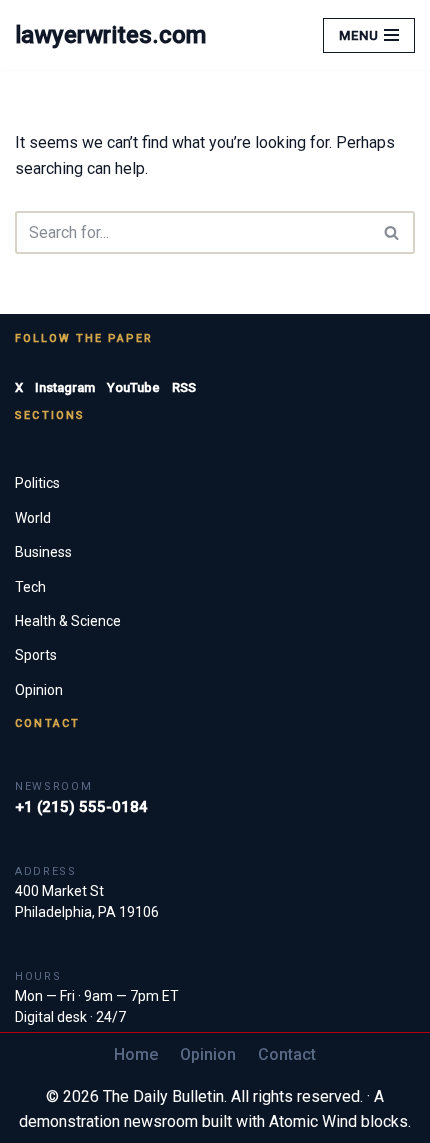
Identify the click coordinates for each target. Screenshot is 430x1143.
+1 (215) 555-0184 (81, 807)
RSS (184, 387)
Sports (36, 655)
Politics (37, 483)
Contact (287, 1054)
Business (43, 552)
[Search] (392, 232)
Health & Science (68, 621)
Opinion (39, 690)
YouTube (133, 387)
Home (136, 1054)
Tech (30, 587)
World (33, 518)
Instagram (65, 387)
